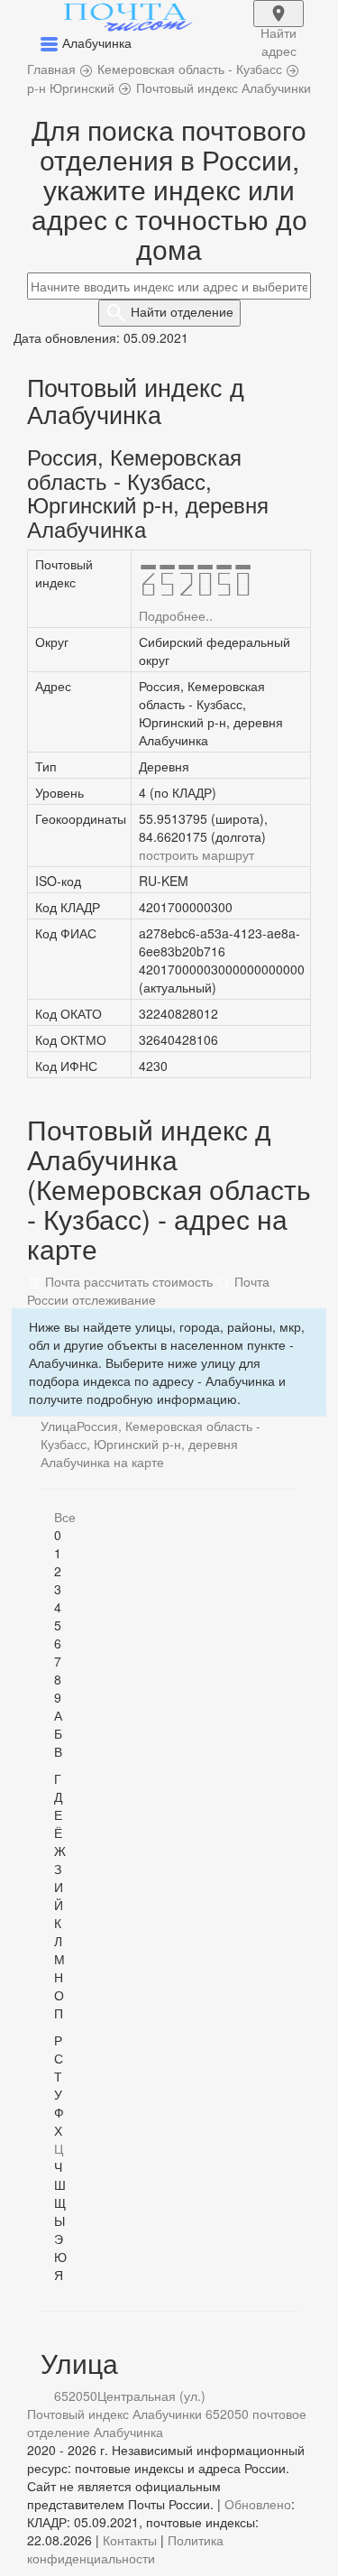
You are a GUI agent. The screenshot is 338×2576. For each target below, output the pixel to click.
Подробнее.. (176, 615)
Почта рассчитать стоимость (127, 1281)
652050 (76, 2396)
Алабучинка (128, 2432)
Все (65, 1517)
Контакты (130, 2540)
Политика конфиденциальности (125, 2549)
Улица (59, 1426)
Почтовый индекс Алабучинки (114, 2414)
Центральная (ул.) (151, 2396)
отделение (182, 311)
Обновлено (258, 2504)
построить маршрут (196, 854)
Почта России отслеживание (148, 1290)
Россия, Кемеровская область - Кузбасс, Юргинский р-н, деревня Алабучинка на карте (151, 1444)
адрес (279, 25)
